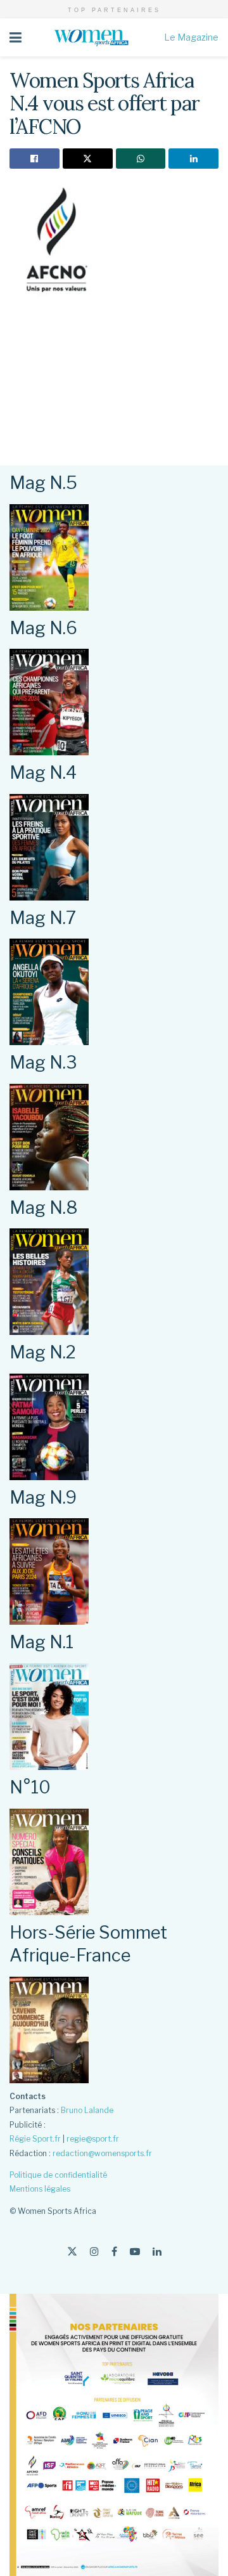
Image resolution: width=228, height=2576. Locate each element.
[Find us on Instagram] (94, 2252)
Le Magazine (191, 37)
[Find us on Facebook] (114, 2252)
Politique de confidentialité (58, 2175)
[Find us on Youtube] (135, 2252)
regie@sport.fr (93, 2139)
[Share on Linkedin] (193, 159)
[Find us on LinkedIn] (157, 2252)
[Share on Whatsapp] (141, 159)
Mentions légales (40, 2189)
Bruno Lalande (87, 2110)
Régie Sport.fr (35, 2139)
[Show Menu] (16, 37)
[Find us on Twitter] (72, 2252)
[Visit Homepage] (93, 37)
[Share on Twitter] (88, 159)
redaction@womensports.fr (102, 2153)
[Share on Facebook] (35, 159)
